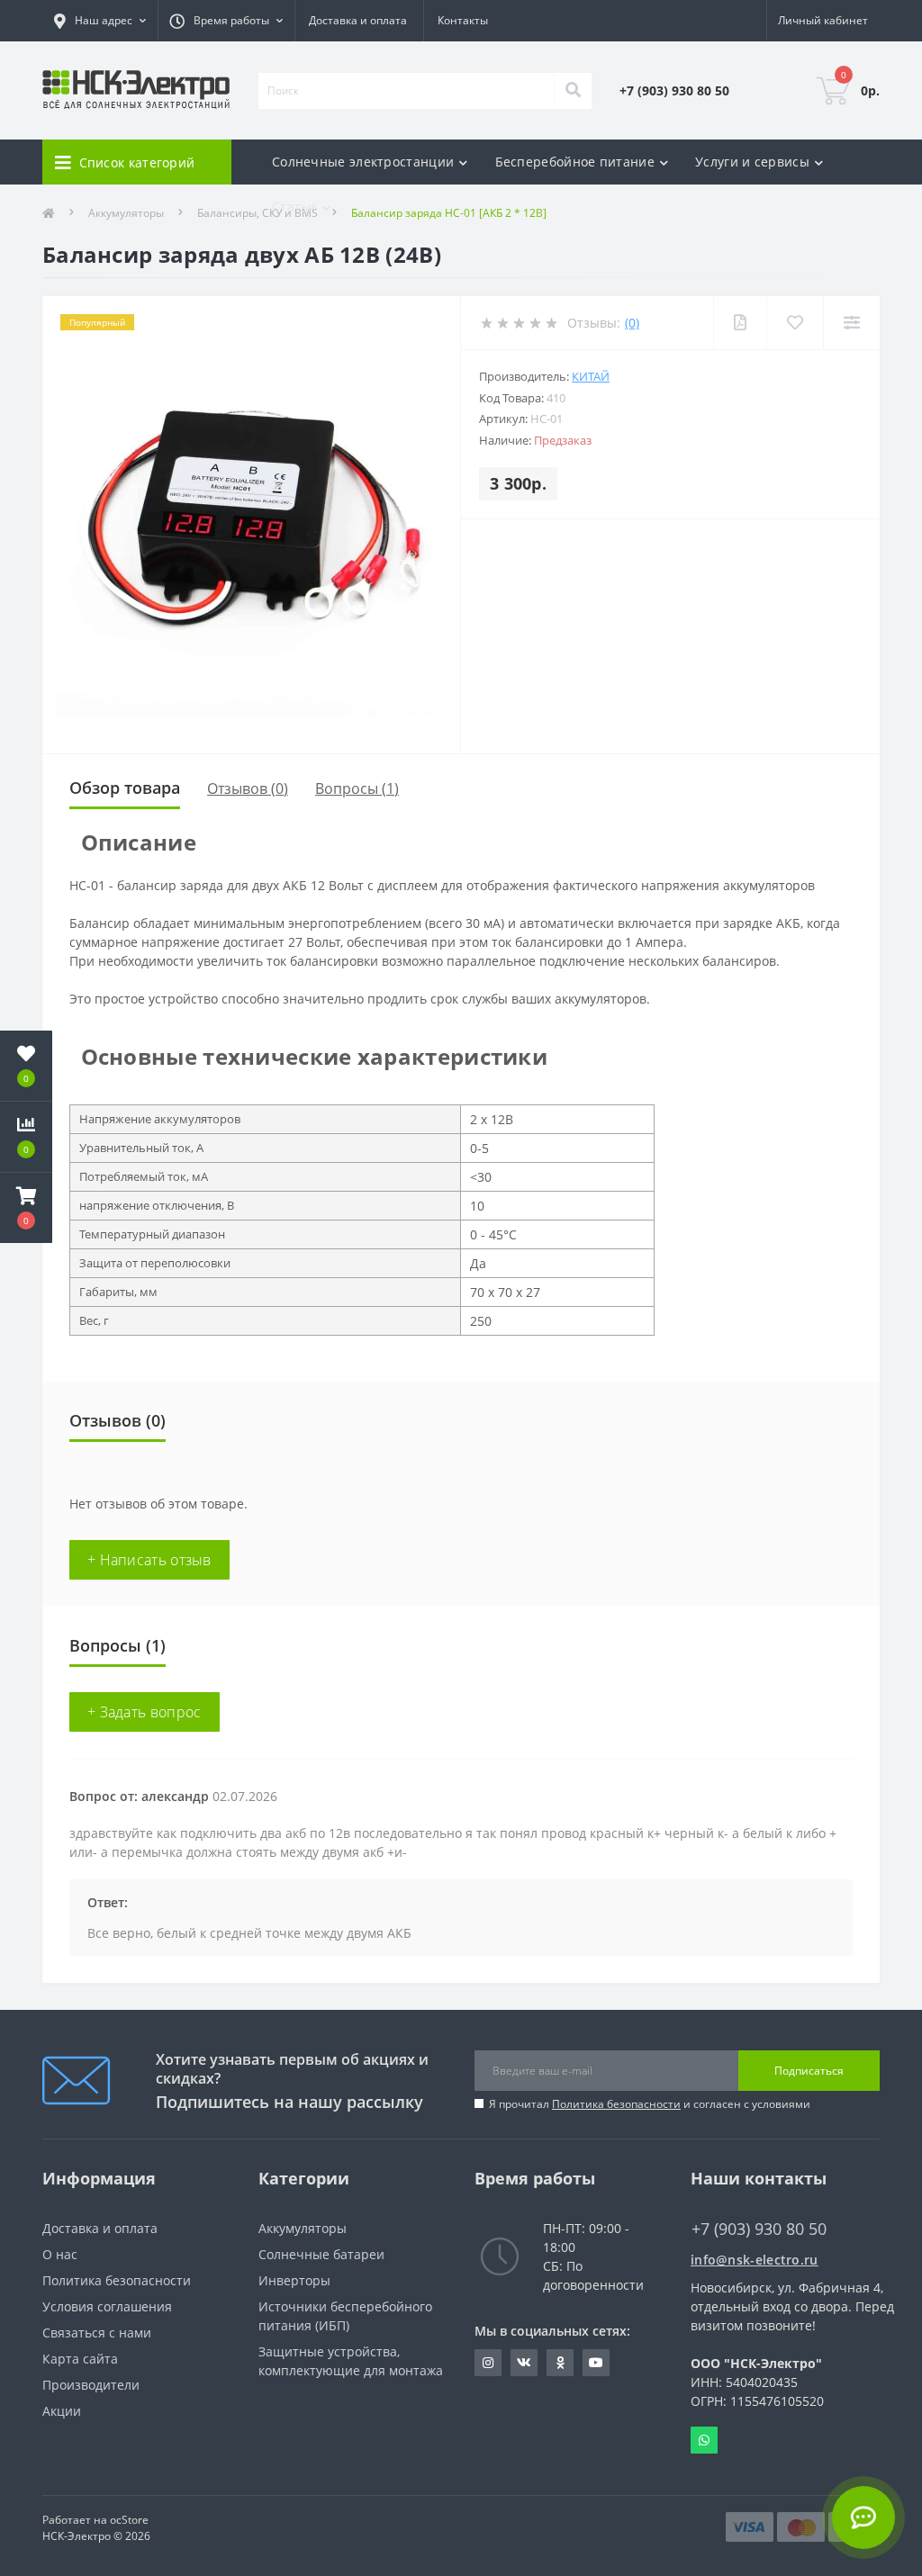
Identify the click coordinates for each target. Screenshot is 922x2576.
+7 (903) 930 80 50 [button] (759, 2229)
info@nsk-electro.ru (755, 2260)
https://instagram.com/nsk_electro (488, 2363)
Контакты (463, 20)
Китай (591, 376)
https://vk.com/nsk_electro (524, 2363)
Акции (62, 2411)
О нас (60, 2254)
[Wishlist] (795, 323)
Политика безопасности (616, 2104)
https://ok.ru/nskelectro (560, 2363)
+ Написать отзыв (149, 1560)
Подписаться (809, 2071)
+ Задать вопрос (145, 1712)
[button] (26, 1208)
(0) (632, 323)
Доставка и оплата (358, 20)
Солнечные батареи (321, 2254)
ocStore (129, 2520)
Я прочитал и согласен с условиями (650, 2104)
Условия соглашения (107, 2306)
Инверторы (294, 2280)
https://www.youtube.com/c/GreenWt (596, 2363)
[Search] (573, 91)
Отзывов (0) (248, 788)
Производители (91, 2385)
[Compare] (851, 323)
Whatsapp (704, 2440)
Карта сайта (80, 2359)
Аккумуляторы (303, 2228)
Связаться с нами (97, 2333)
